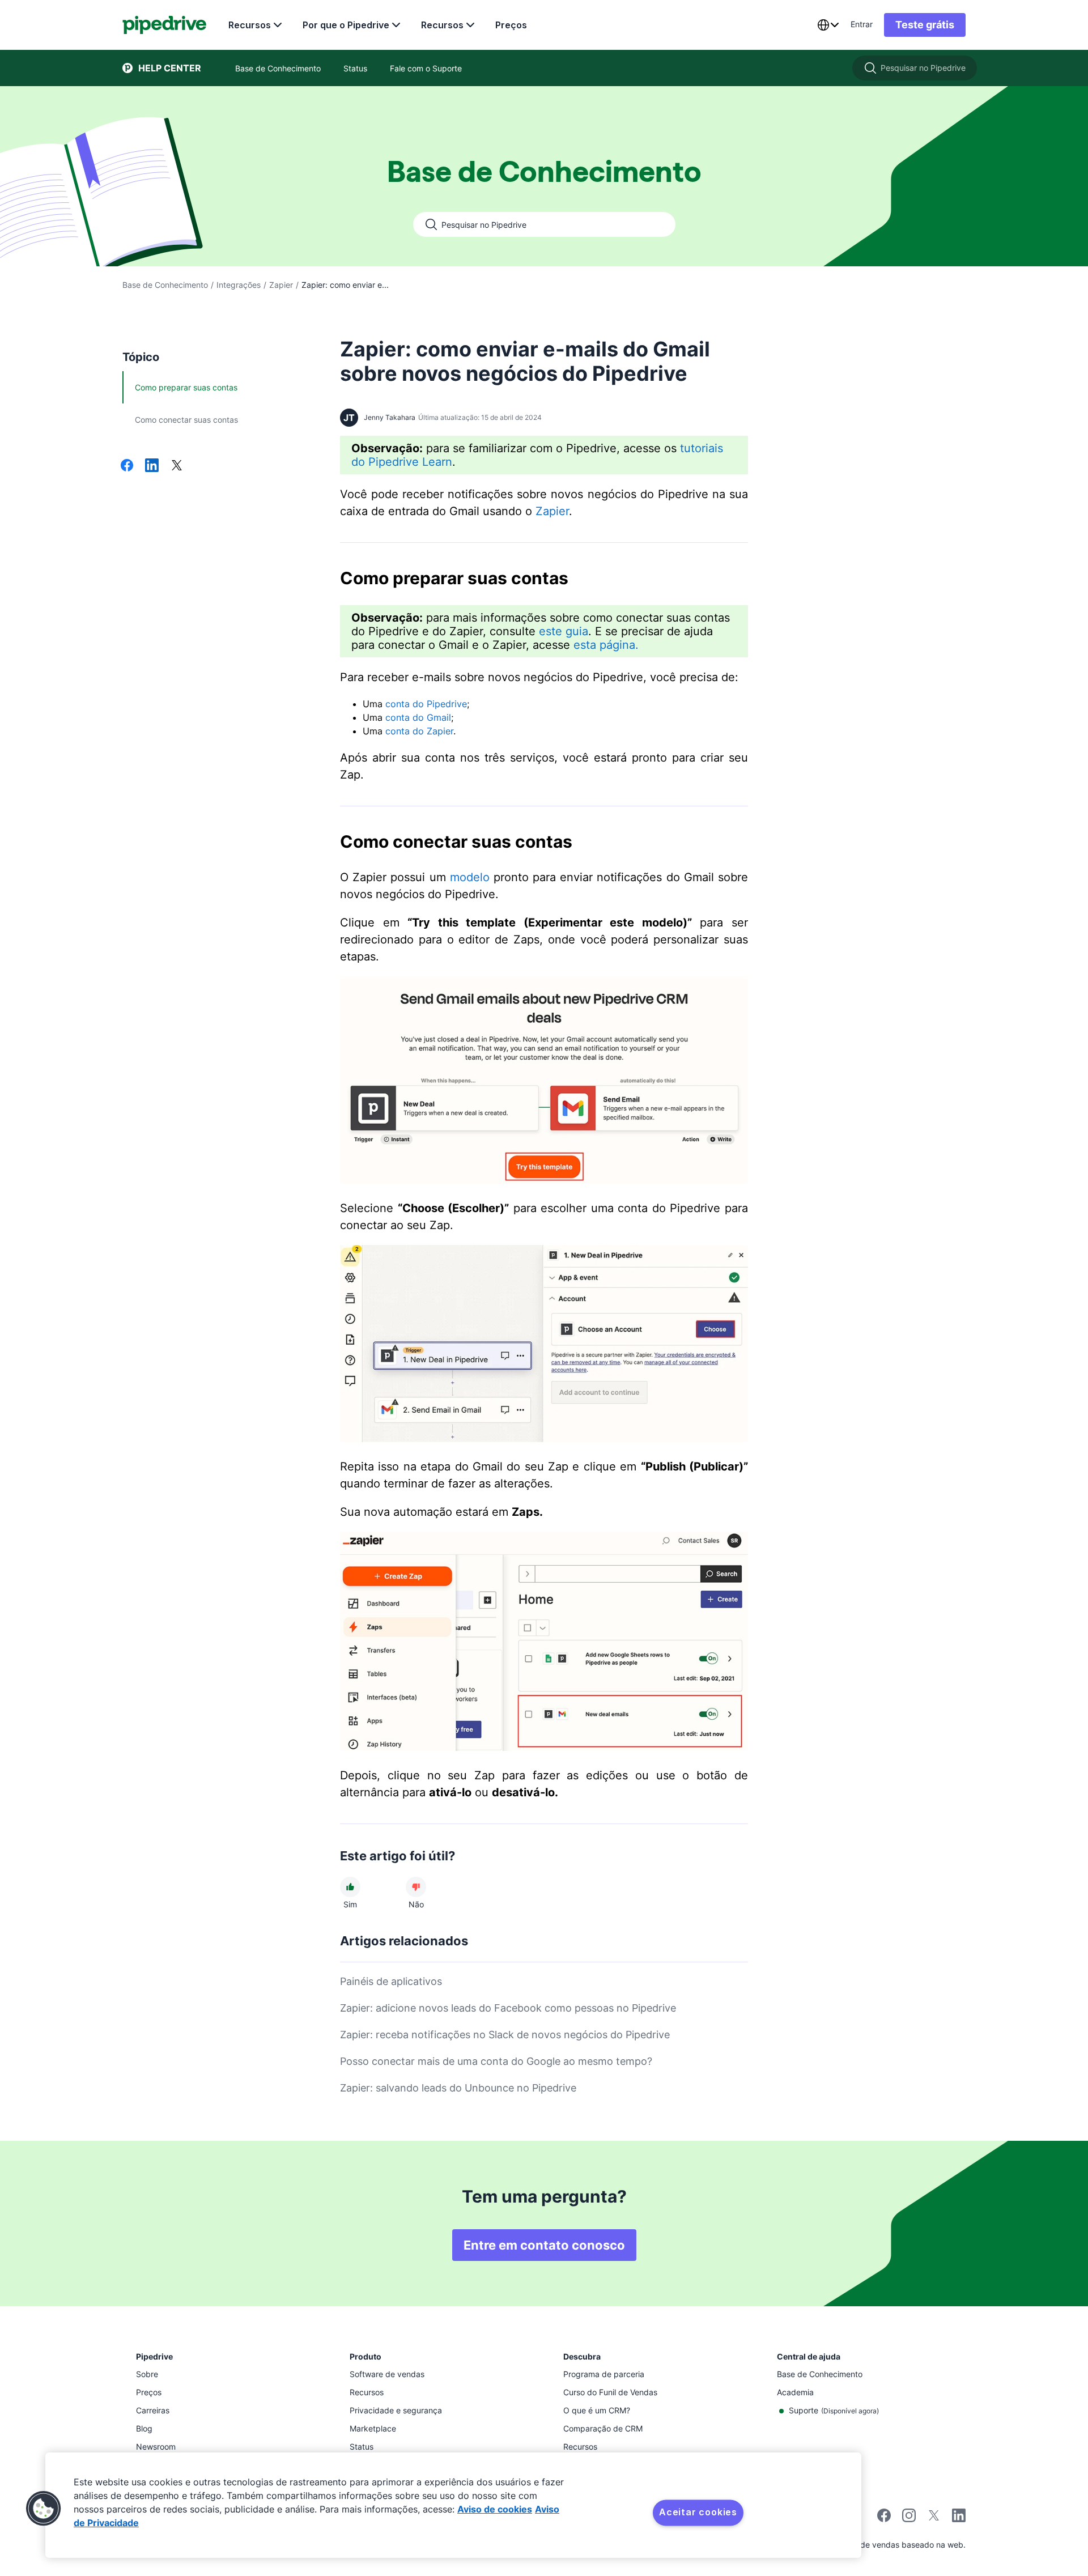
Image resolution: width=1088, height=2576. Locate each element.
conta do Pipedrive (426, 704)
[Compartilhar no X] (177, 466)
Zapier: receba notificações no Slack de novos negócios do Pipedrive (505, 2035)
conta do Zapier (419, 731)
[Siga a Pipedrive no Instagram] (909, 2519)
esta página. (606, 645)
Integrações (239, 285)
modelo (470, 877)
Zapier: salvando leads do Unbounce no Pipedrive (458, 2088)
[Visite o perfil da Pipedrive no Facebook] (884, 2519)
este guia (564, 631)
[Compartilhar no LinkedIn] (152, 466)
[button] (44, 2509)
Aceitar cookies (698, 2512)
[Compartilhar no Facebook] (127, 466)
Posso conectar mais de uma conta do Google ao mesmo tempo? (496, 2061)
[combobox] (828, 25)
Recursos (250, 25)
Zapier (281, 285)
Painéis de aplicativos (391, 1981)
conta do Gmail (418, 717)
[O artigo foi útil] (350, 1887)
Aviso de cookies (495, 2509)
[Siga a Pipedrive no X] (934, 2519)
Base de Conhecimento (165, 285)
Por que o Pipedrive (346, 25)
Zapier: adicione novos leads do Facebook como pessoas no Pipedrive (508, 2008)
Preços (511, 25)
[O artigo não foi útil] (416, 1887)
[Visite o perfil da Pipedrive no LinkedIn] (959, 2517)
